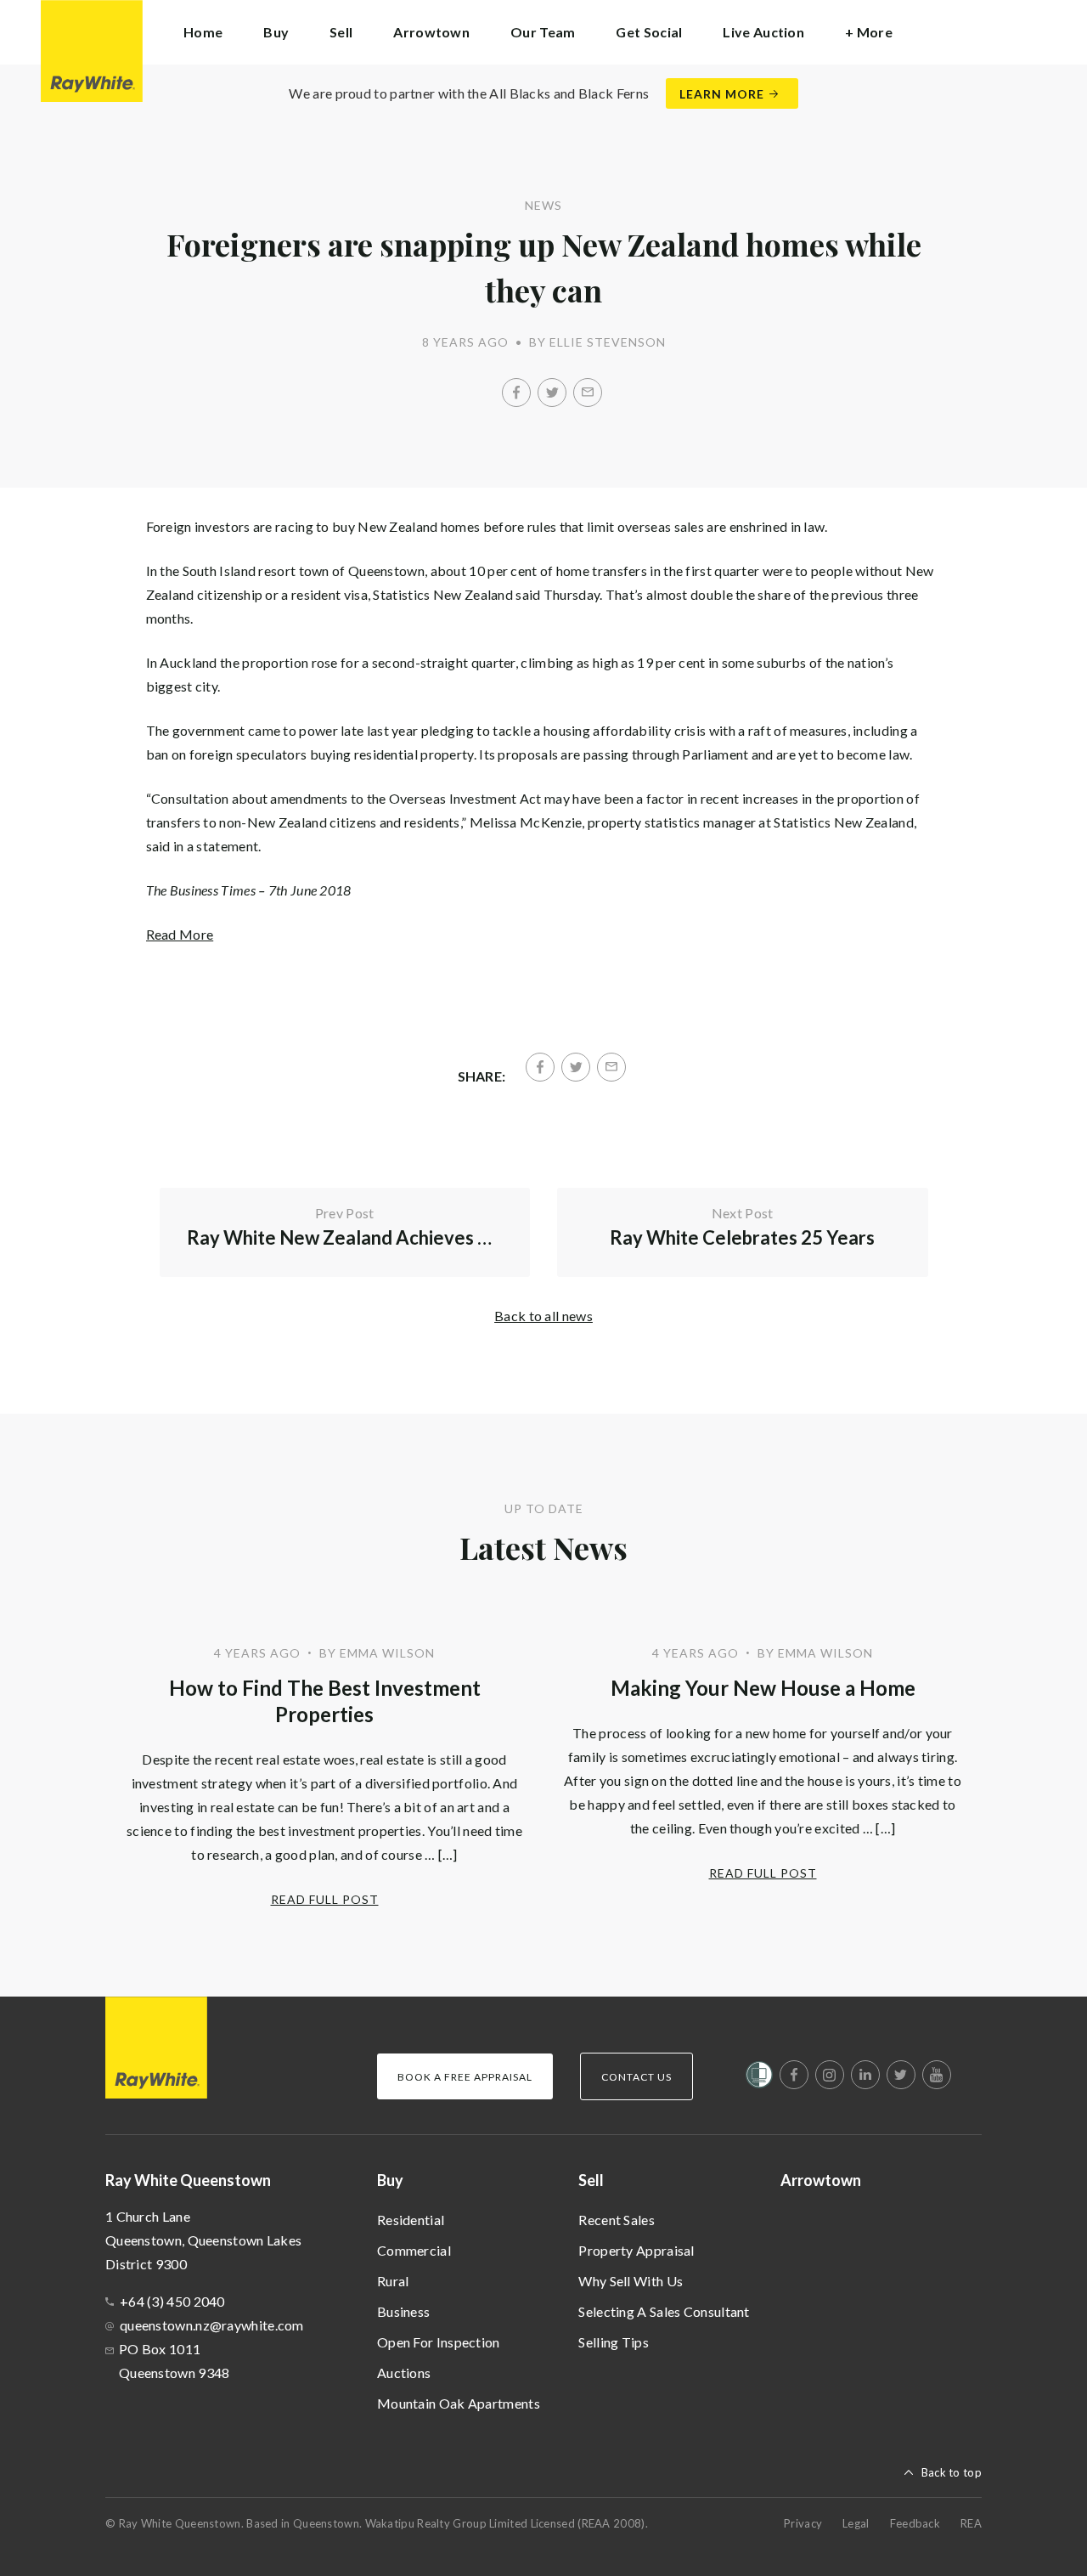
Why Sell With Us (631, 2281)
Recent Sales (617, 2220)
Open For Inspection (439, 2342)
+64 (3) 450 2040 (172, 2301)
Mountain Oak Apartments (459, 2403)
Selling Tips (614, 2342)
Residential (411, 2220)
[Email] (588, 393)
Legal (856, 2523)
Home (203, 32)
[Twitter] (552, 393)
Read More (180, 934)
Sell (591, 2180)
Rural (393, 2281)
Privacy (803, 2523)
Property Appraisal (636, 2250)
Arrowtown (431, 32)
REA (971, 2523)
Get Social (649, 32)
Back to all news (543, 1316)
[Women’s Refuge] (759, 2078)
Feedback (915, 2523)
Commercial (414, 2250)
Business (403, 2311)
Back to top (952, 2472)
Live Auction (763, 32)
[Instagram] (830, 2075)
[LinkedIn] (865, 2075)
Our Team (543, 32)
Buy (390, 2180)
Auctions (404, 2373)
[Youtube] (937, 2075)
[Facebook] (516, 393)
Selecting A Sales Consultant (664, 2311)
